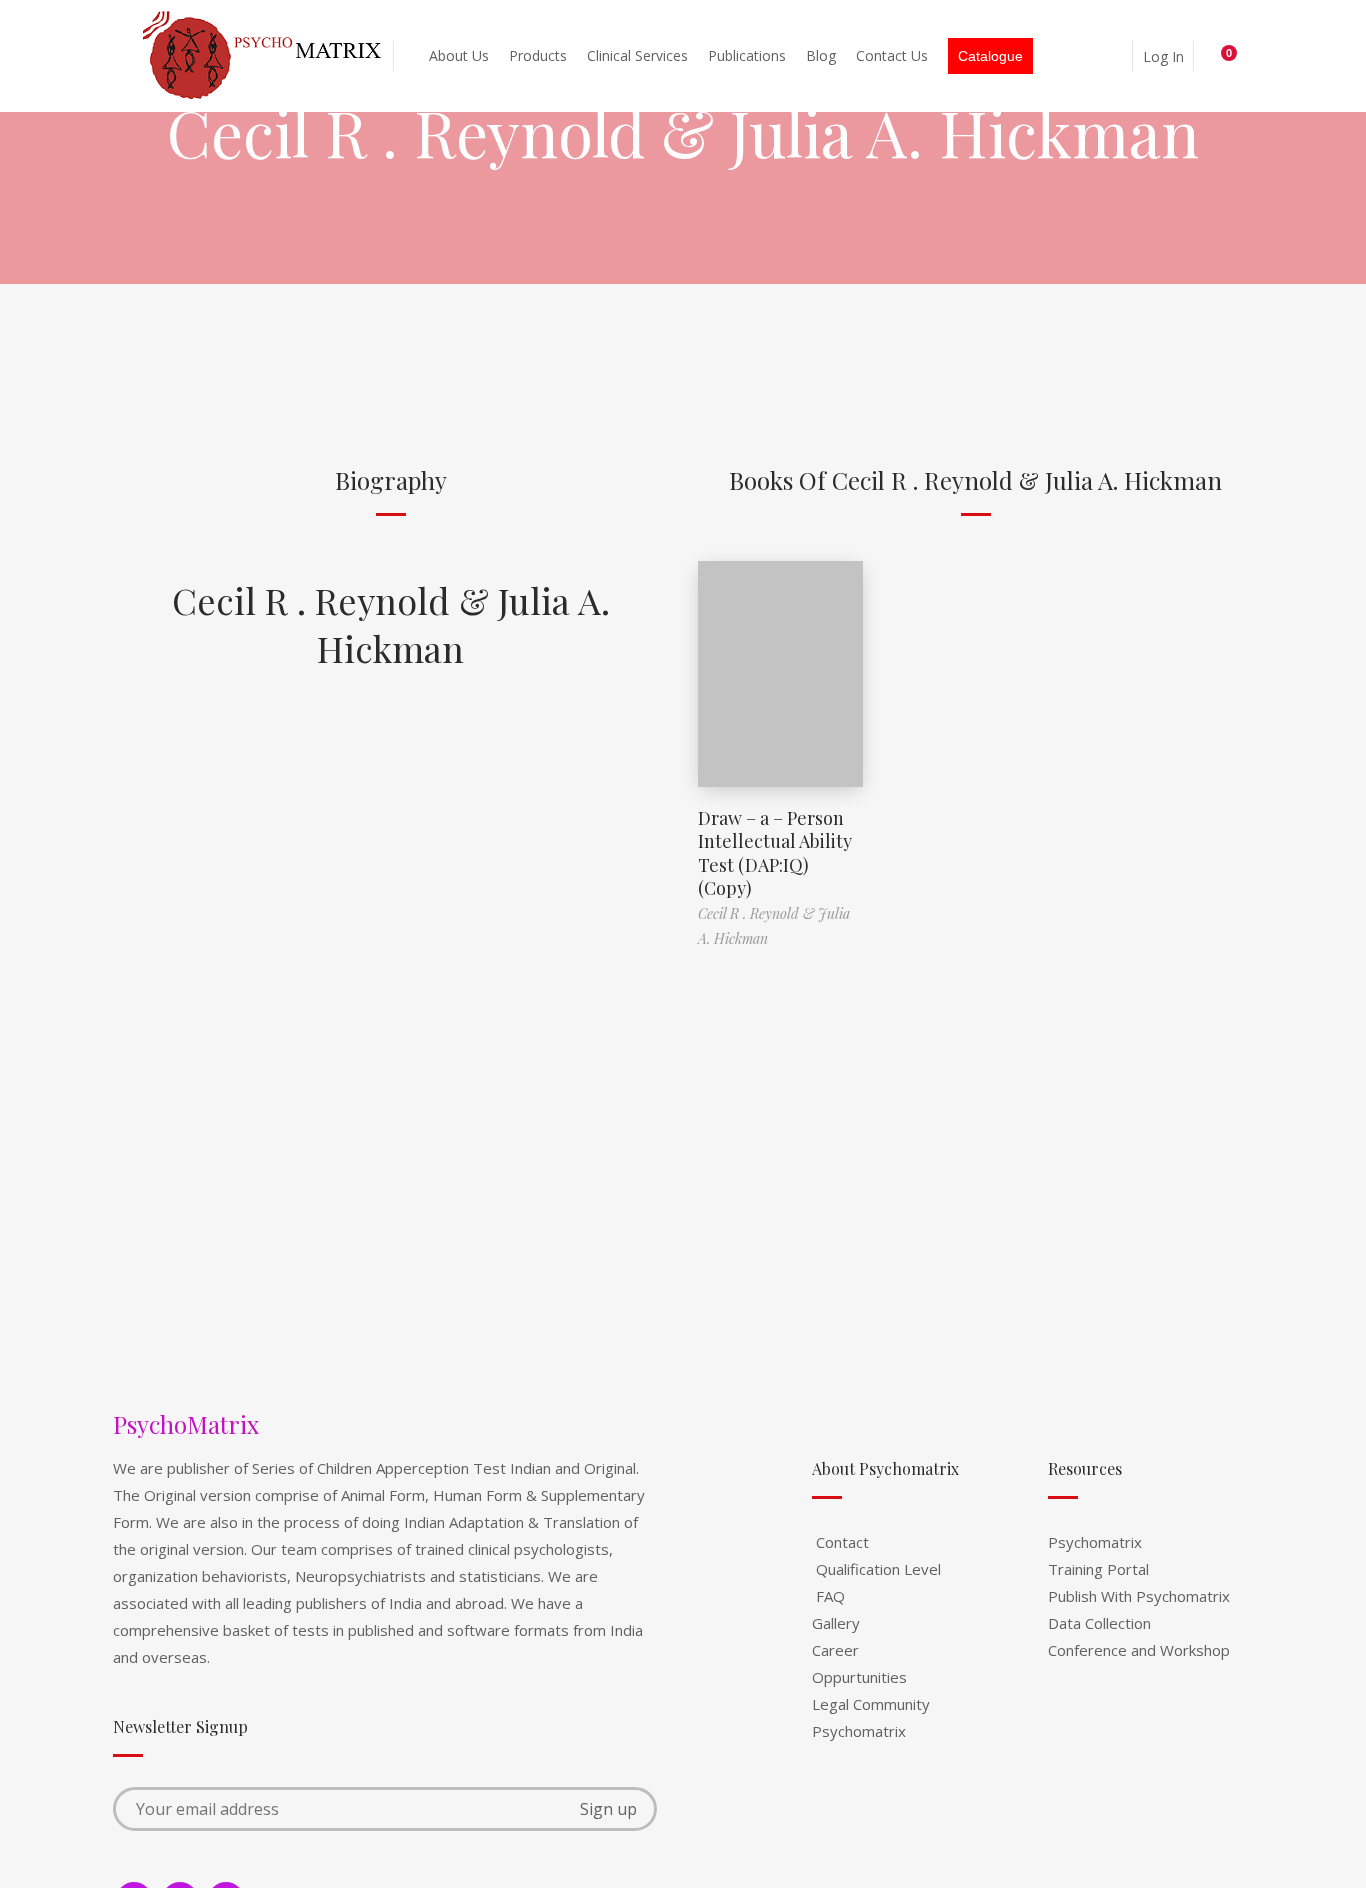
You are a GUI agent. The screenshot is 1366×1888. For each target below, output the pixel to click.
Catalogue (990, 56)
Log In (1163, 56)
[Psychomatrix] (263, 56)
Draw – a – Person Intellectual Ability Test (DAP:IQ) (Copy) (775, 853)
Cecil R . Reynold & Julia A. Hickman (391, 624)
